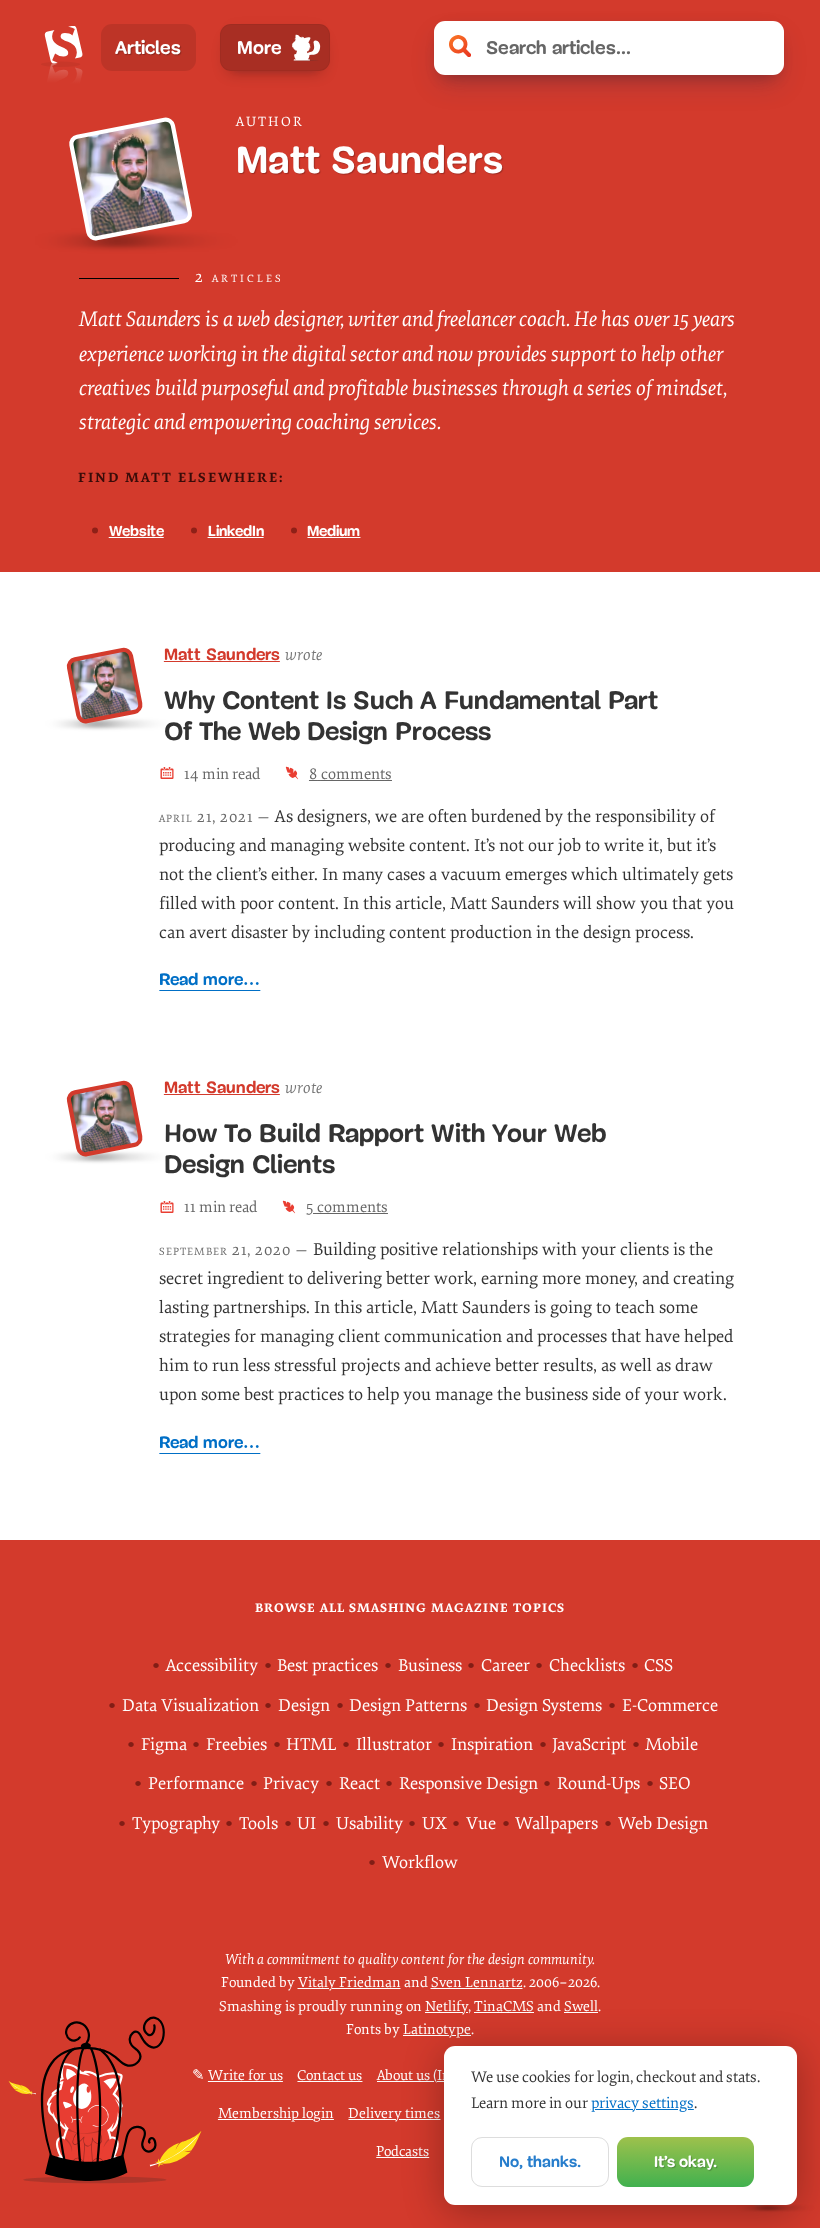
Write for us (245, 2075)
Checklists (587, 1665)
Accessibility (212, 1665)
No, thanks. (540, 2161)
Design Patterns (408, 1705)
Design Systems (544, 1705)
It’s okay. (685, 2161)
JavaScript (589, 1744)
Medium (333, 530)
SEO (675, 1783)
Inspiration (492, 1744)
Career (505, 1665)
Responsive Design (468, 1783)
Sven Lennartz (477, 1982)
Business (430, 1665)
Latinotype (437, 2029)
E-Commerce (670, 1705)
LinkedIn (236, 530)
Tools (258, 1823)
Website (136, 530)
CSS (658, 1665)
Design (304, 1705)
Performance (196, 1783)
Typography (176, 1823)
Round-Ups (598, 1783)
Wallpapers (556, 1823)
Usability (369, 1823)
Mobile (671, 1744)
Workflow (420, 1862)
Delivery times (394, 2113)
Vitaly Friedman (349, 1982)
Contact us (329, 2075)
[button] (758, 48)
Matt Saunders (222, 654)
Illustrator (394, 1744)
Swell (581, 2006)
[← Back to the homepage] (63, 48)
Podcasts (402, 2151)
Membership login (276, 2113)
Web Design (663, 1823)
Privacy (291, 1783)
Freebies (236, 1744)
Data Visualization (190, 1705)
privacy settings (642, 2103)
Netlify (446, 2006)
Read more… (209, 979)
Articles (148, 47)
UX (434, 1823)
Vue (481, 1823)
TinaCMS (504, 2006)
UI (306, 1823)
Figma (164, 1744)
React (359, 1783)
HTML (311, 1744)
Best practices (327, 1665)
